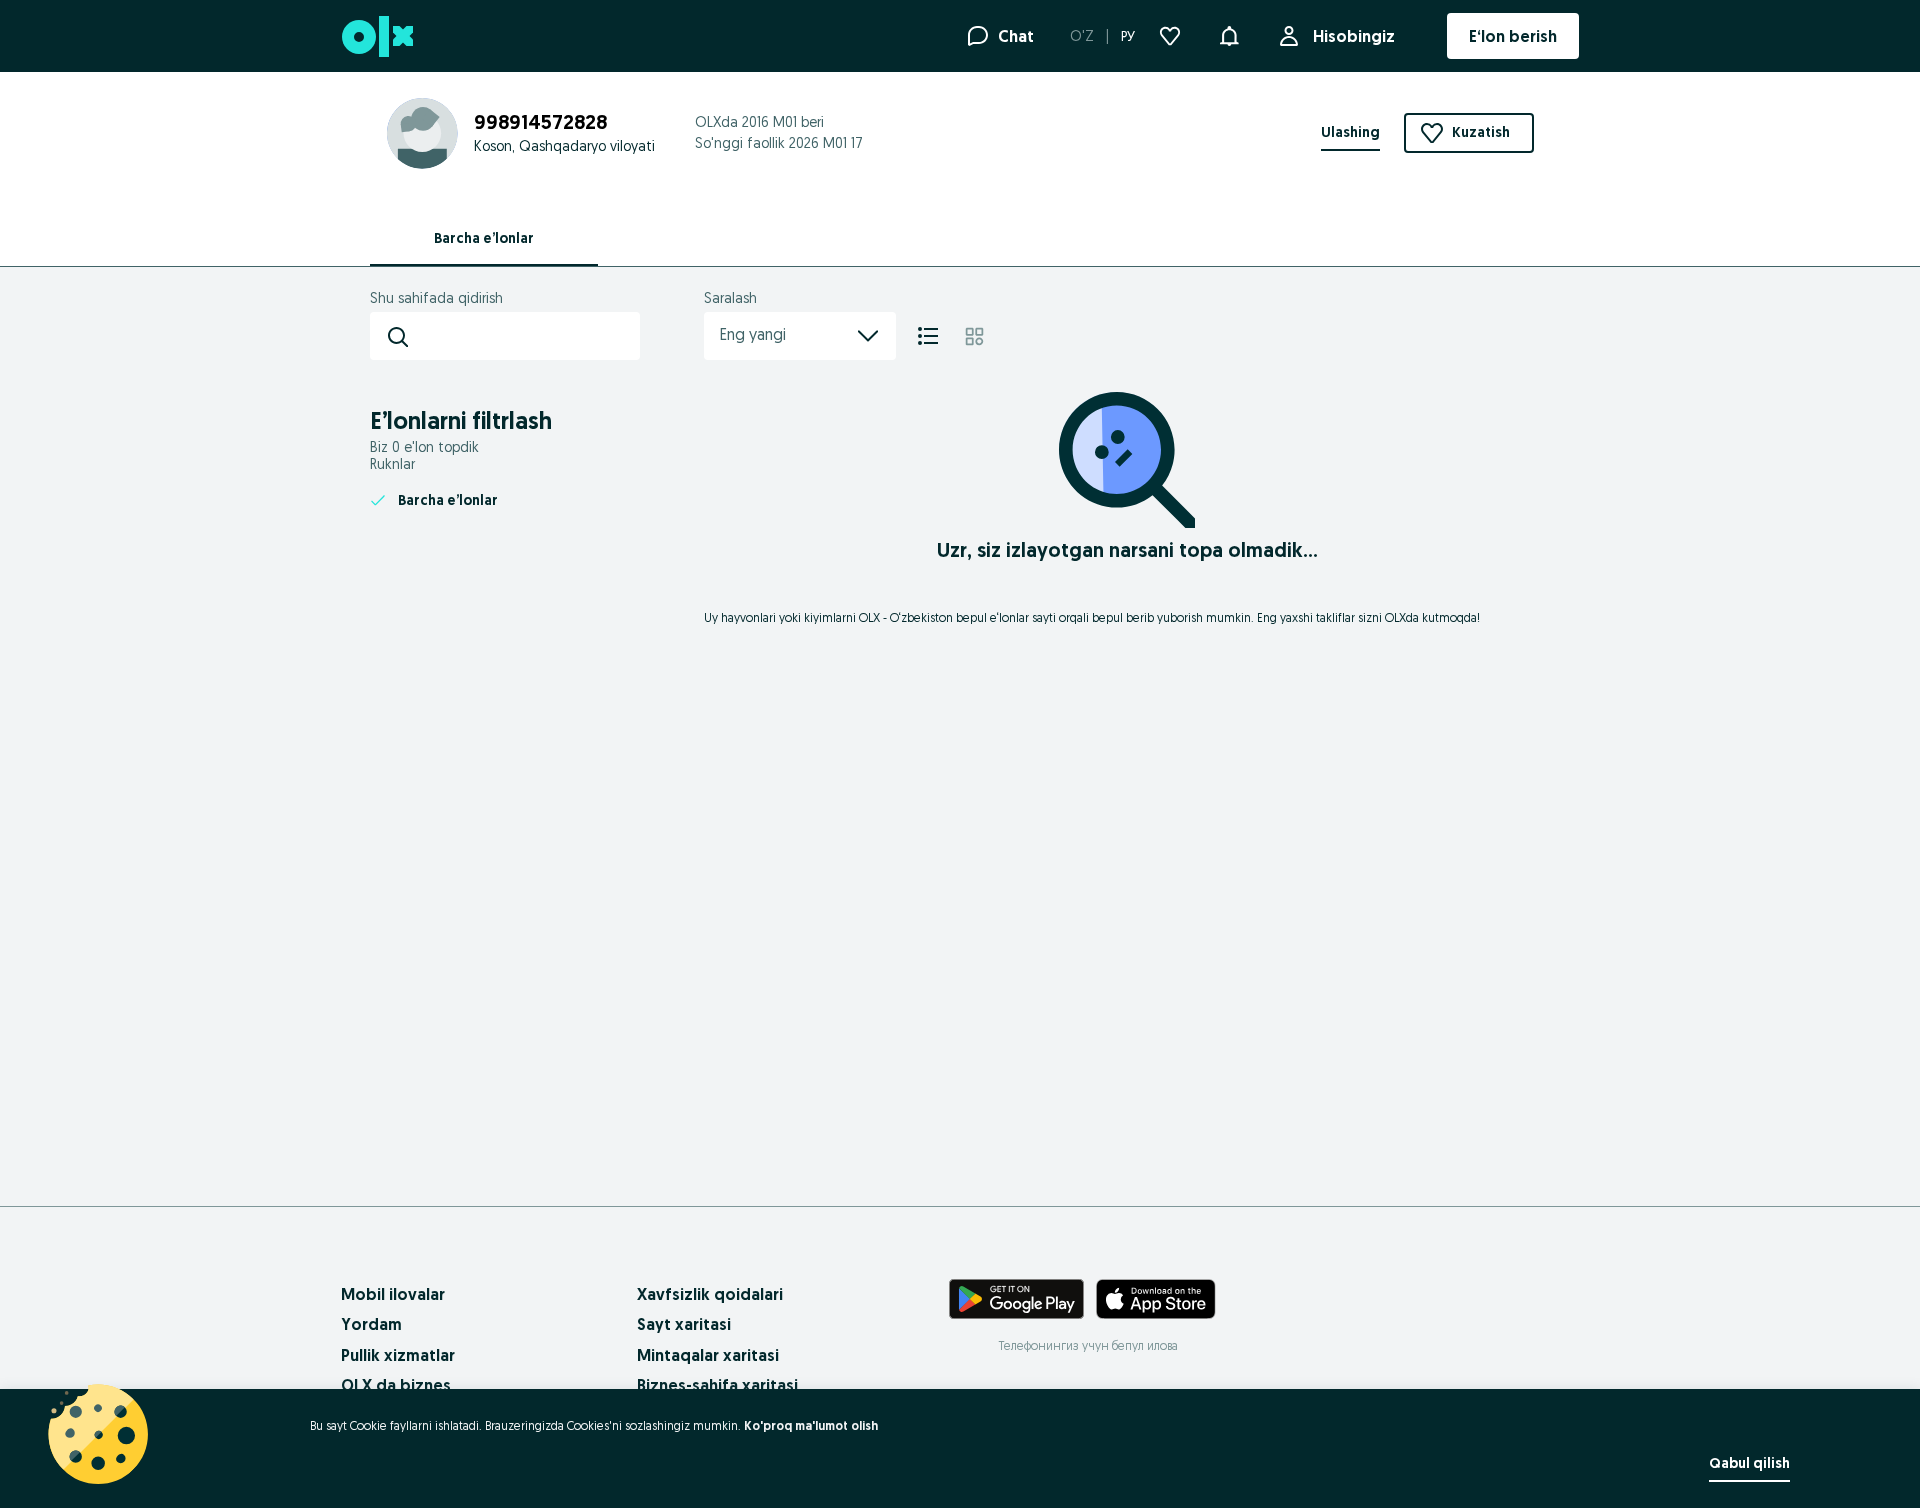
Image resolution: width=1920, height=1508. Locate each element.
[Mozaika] (974, 336)
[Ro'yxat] (928, 336)
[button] (1229, 34)
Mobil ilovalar (393, 1294)
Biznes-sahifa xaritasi (717, 1385)
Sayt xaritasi (684, 1324)
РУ (1128, 36)
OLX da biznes (396, 1385)
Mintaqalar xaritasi (708, 1355)
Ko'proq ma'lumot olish (811, 1425)
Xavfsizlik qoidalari (710, 1294)
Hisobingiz (1354, 36)
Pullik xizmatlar (398, 1355)
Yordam (371, 1324)
